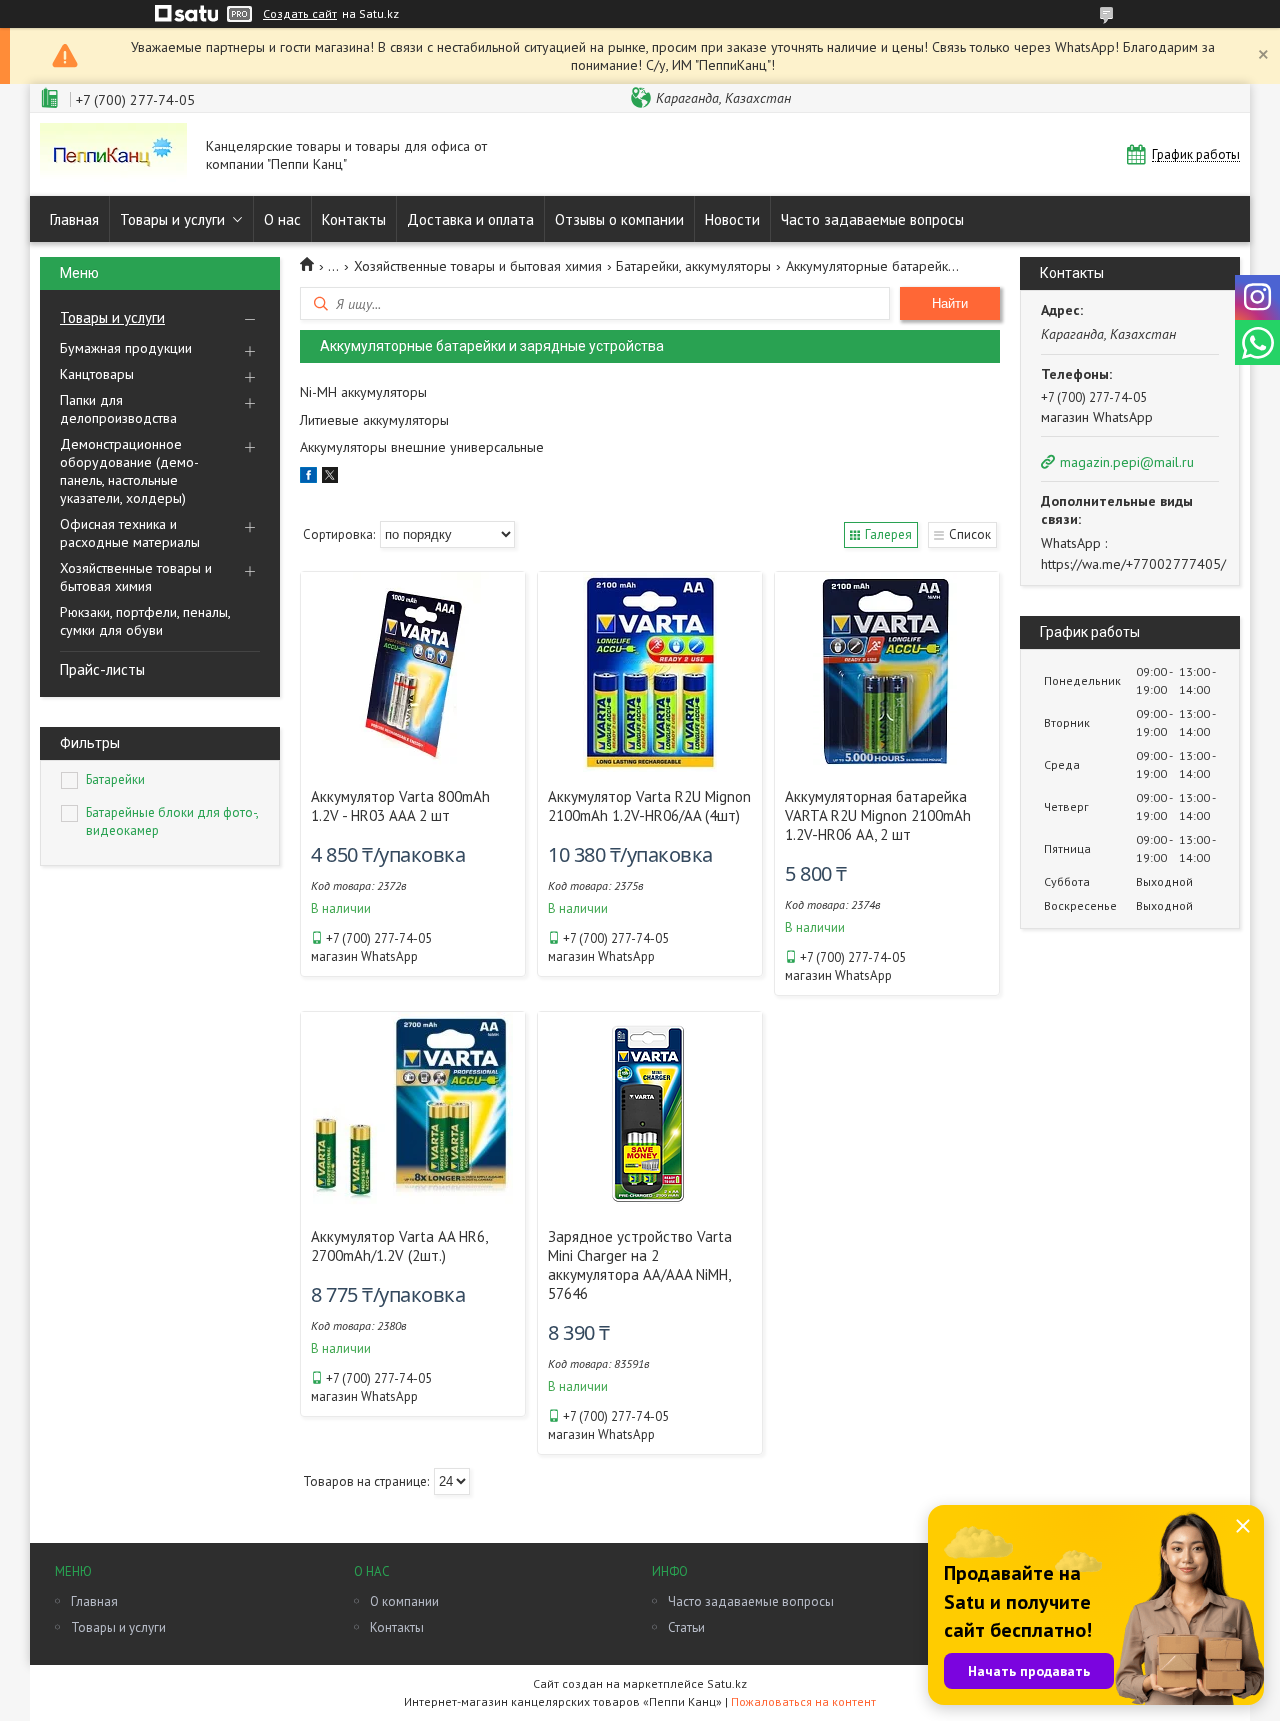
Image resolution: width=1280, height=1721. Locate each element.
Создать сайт (300, 14)
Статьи (686, 1627)
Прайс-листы (102, 669)
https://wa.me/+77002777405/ (1133, 564)
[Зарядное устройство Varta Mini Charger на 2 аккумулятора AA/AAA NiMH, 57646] (650, 1112)
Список (970, 534)
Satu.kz (727, 1683)
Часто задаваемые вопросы (872, 219)
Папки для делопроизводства (118, 409)
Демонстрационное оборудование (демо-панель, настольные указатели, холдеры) (129, 471)
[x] (330, 478)
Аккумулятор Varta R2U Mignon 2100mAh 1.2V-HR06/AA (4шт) (649, 806)
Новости (732, 219)
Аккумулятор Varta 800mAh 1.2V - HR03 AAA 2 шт (400, 806)
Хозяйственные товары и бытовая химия (136, 577)
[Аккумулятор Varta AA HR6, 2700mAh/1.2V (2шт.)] (413, 1112)
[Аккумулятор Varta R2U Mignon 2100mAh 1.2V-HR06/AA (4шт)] (650, 672)
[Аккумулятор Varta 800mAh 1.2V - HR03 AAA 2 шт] (413, 672)
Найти (950, 303)
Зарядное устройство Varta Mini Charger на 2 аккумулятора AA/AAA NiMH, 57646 (640, 1265)
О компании (404, 1601)
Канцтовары (97, 374)
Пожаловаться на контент (803, 1701)
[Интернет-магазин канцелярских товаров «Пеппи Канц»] (113, 154)
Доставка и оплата (470, 219)
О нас (282, 219)
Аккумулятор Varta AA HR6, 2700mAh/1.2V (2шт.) (399, 1246)
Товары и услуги (172, 219)
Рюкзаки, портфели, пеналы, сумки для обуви (145, 621)
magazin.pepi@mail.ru (1127, 462)
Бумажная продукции (126, 348)
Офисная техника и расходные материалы (130, 533)
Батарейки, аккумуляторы (693, 266)
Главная (74, 219)
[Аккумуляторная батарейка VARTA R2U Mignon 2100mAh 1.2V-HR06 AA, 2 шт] (887, 672)
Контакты (354, 219)
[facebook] (308, 478)
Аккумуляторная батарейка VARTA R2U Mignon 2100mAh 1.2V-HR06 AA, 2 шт (878, 815)
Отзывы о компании (619, 219)
